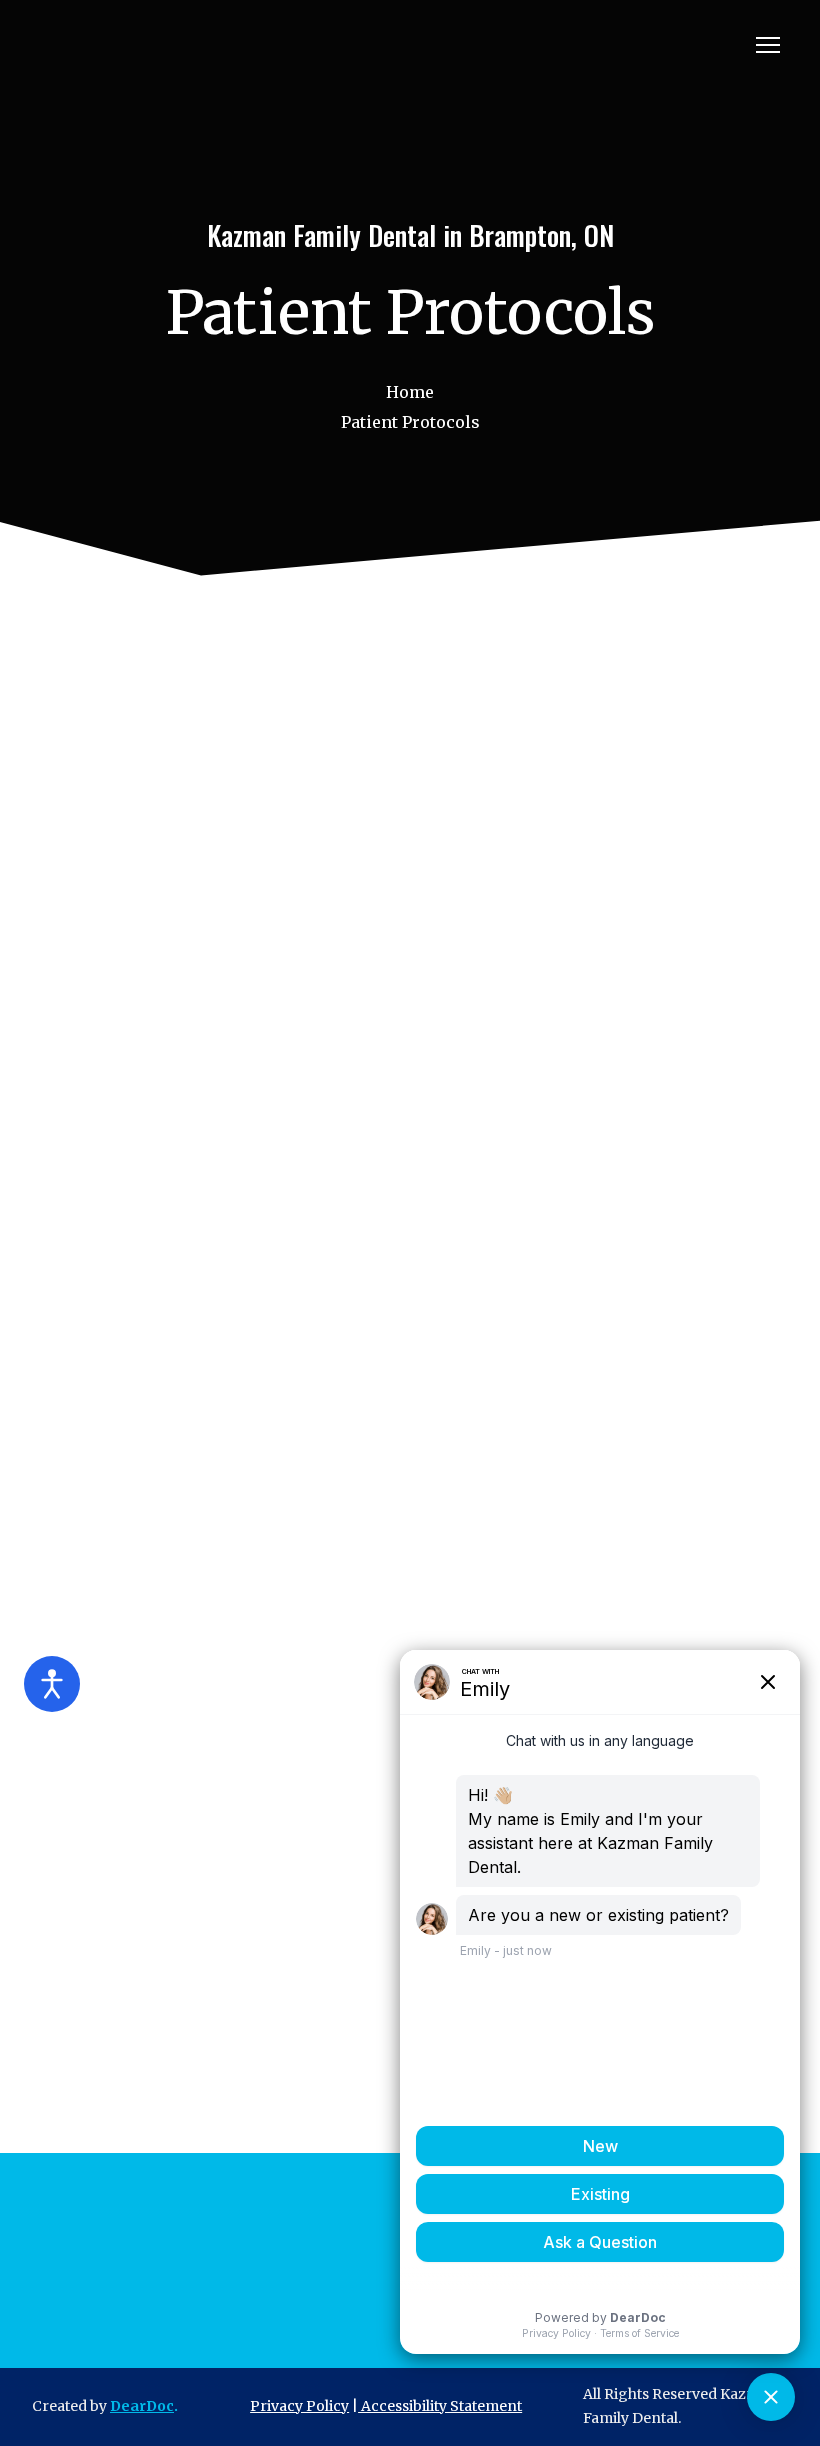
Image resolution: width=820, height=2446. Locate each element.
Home (410, 392)
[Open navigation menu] (768, 45)
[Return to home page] (155, 45)
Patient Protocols (410, 422)
